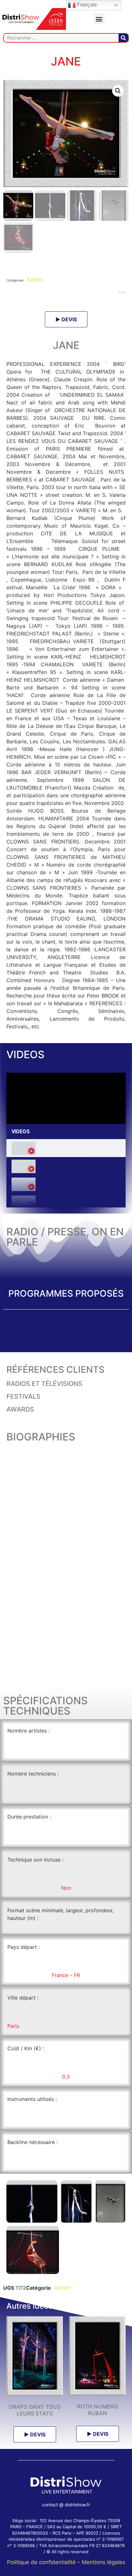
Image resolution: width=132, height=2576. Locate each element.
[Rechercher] (123, 38)
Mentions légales (103, 2562)
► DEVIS (66, 319)
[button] (99, 19)
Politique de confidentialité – (44, 2562)
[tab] (66, 1148)
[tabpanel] (66, 1098)
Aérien (34, 280)
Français (86, 5)
